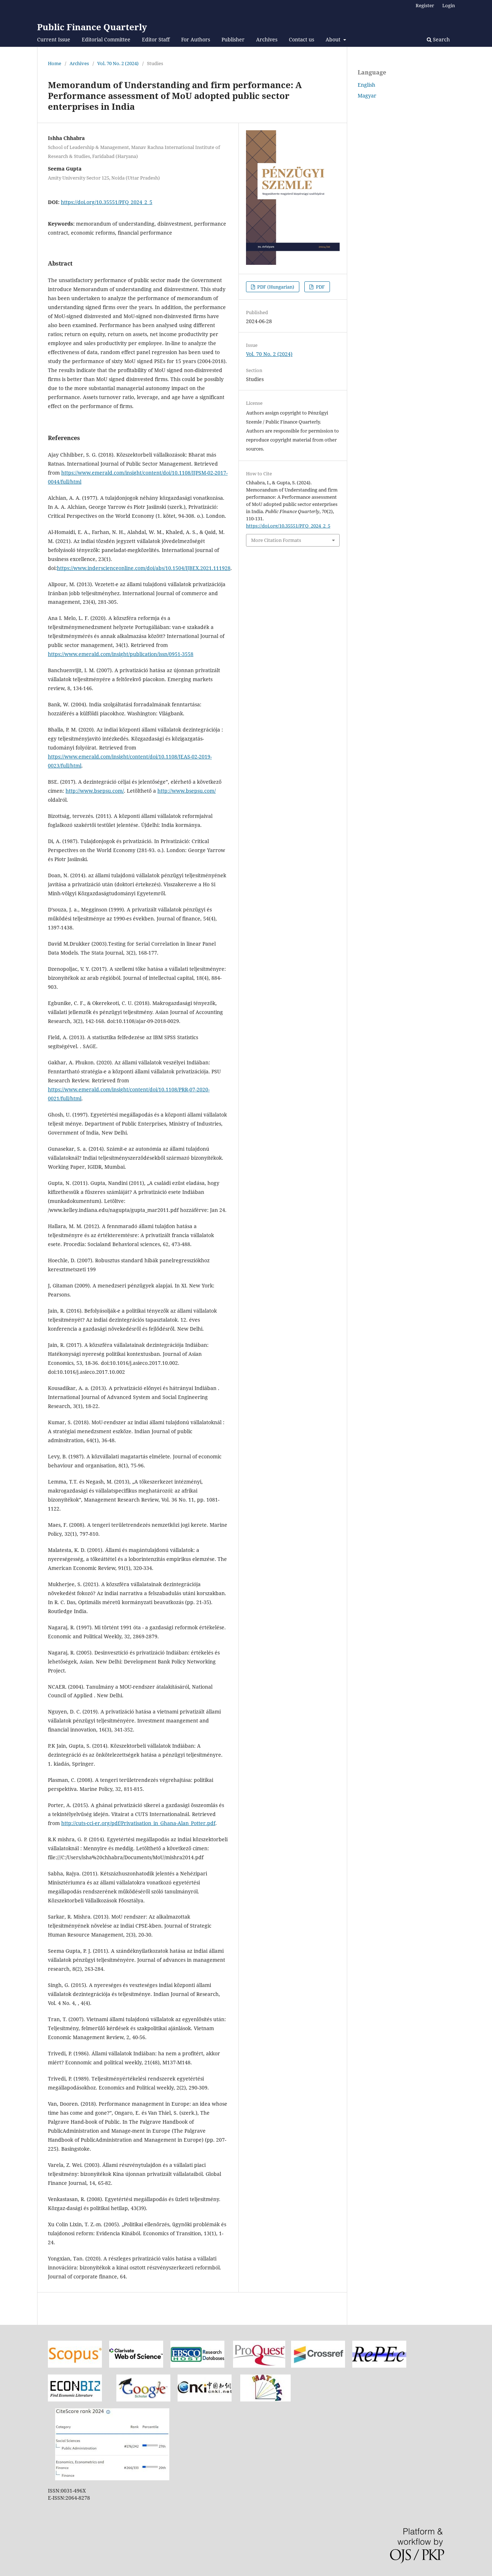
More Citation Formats (276, 540)
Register (425, 5)
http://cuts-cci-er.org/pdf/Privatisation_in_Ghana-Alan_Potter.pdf (138, 1823)
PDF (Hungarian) (275, 287)
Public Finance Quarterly (92, 27)
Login (449, 5)
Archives (267, 39)
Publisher (233, 39)
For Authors (196, 39)
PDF (320, 287)
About (334, 39)
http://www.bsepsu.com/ (95, 791)
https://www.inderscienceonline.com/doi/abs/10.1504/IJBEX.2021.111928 (144, 568)
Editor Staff (156, 39)
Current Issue (54, 39)
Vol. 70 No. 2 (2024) (118, 63)
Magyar (367, 96)
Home (55, 63)
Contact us (301, 39)
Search (441, 39)
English (366, 85)
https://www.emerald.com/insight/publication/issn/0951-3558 (121, 654)
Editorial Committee (106, 39)
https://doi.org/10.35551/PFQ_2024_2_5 (107, 202)
